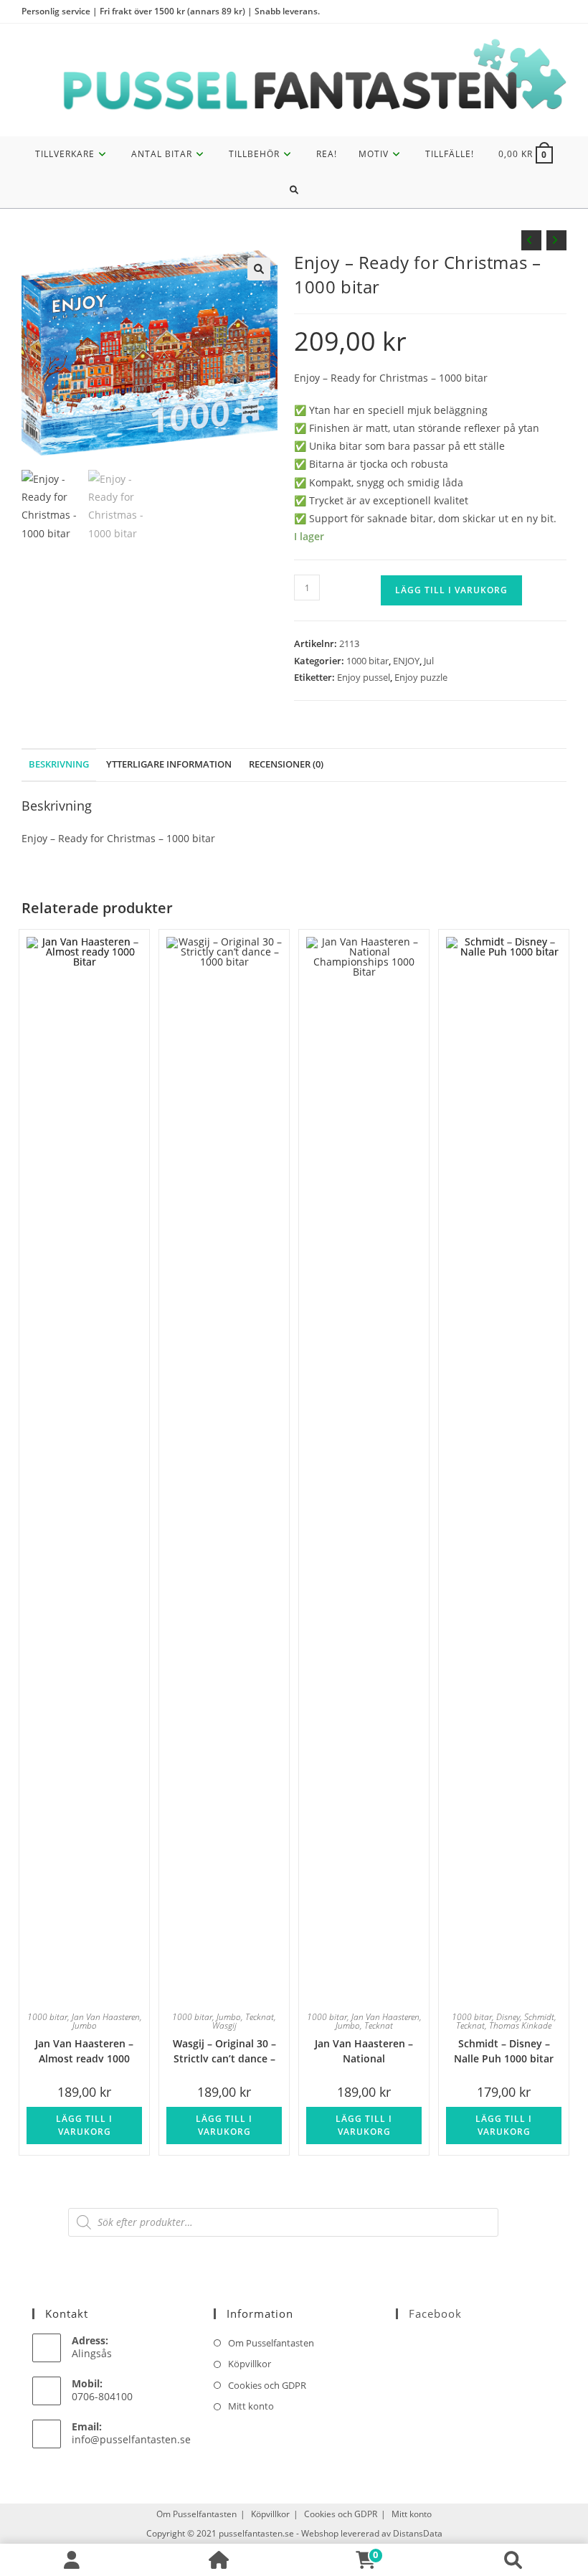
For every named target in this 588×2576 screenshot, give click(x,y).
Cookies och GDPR (267, 2385)
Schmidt (539, 2017)
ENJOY (406, 661)
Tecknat (260, 2017)
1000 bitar (367, 661)
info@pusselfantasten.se (131, 2439)
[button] (259, 269)
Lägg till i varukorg (451, 590)
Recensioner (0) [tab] (286, 764)
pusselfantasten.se (256, 2533)
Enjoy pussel (364, 677)
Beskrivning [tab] (59, 764)
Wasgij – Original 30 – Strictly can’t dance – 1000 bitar (224, 2050)
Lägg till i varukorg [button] (84, 2125)
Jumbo (85, 2025)
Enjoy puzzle (421, 677)
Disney (508, 2017)
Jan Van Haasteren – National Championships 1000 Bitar (364, 2050)
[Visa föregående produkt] (531, 240)
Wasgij (224, 2025)
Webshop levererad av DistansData (372, 2533)
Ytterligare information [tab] (169, 764)
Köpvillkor (250, 2364)
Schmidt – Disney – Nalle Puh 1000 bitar (504, 2050)
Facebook (435, 2313)
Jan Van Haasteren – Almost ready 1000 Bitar (84, 2050)
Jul (429, 661)
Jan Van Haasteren (106, 2017)
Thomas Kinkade (520, 2025)
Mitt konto (251, 2406)
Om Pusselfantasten (271, 2343)
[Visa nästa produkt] (556, 240)
